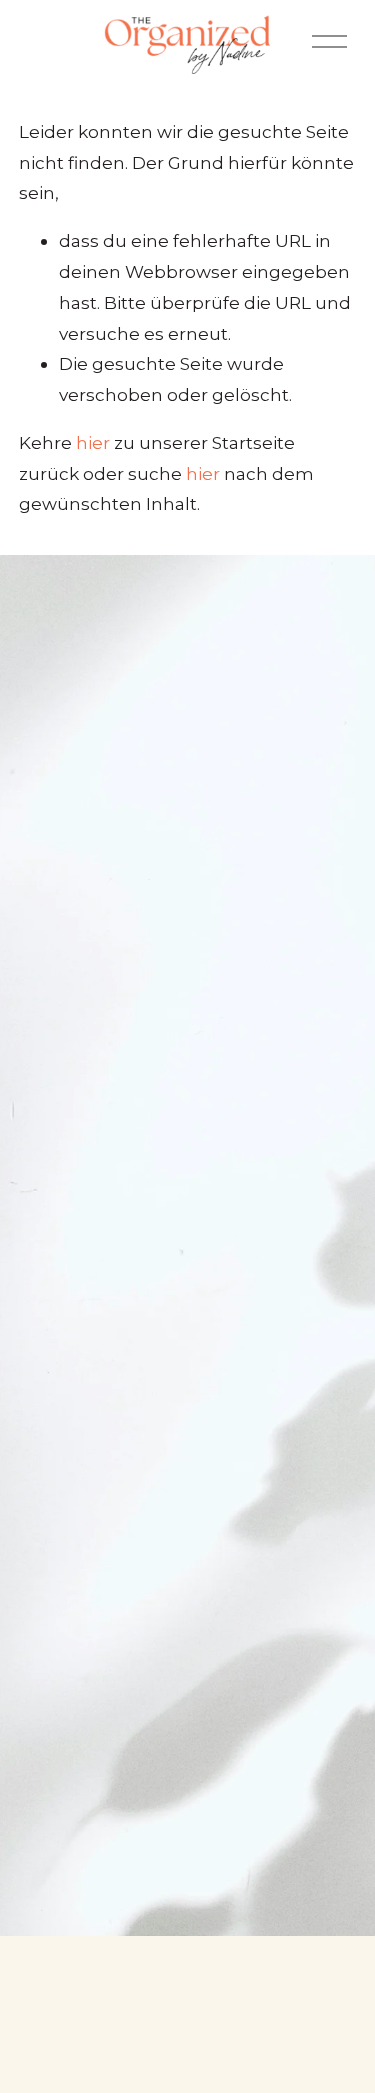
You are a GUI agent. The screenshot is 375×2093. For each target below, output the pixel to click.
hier (93, 442)
